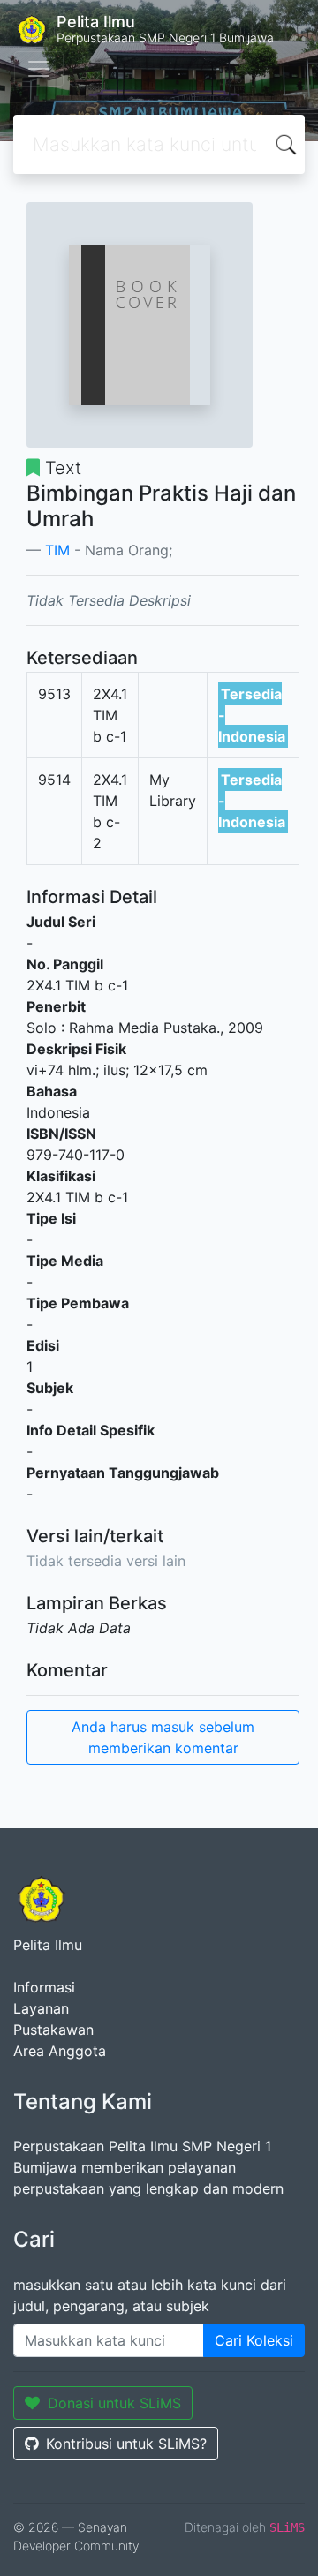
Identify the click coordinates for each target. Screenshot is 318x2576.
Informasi (44, 1987)
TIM (57, 550)
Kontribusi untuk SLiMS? (126, 2444)
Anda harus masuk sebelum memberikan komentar (163, 1737)
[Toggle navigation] (39, 69)
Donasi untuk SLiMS (114, 2403)
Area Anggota (60, 2051)
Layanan (41, 2008)
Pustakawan (53, 2030)
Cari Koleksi (254, 2340)
